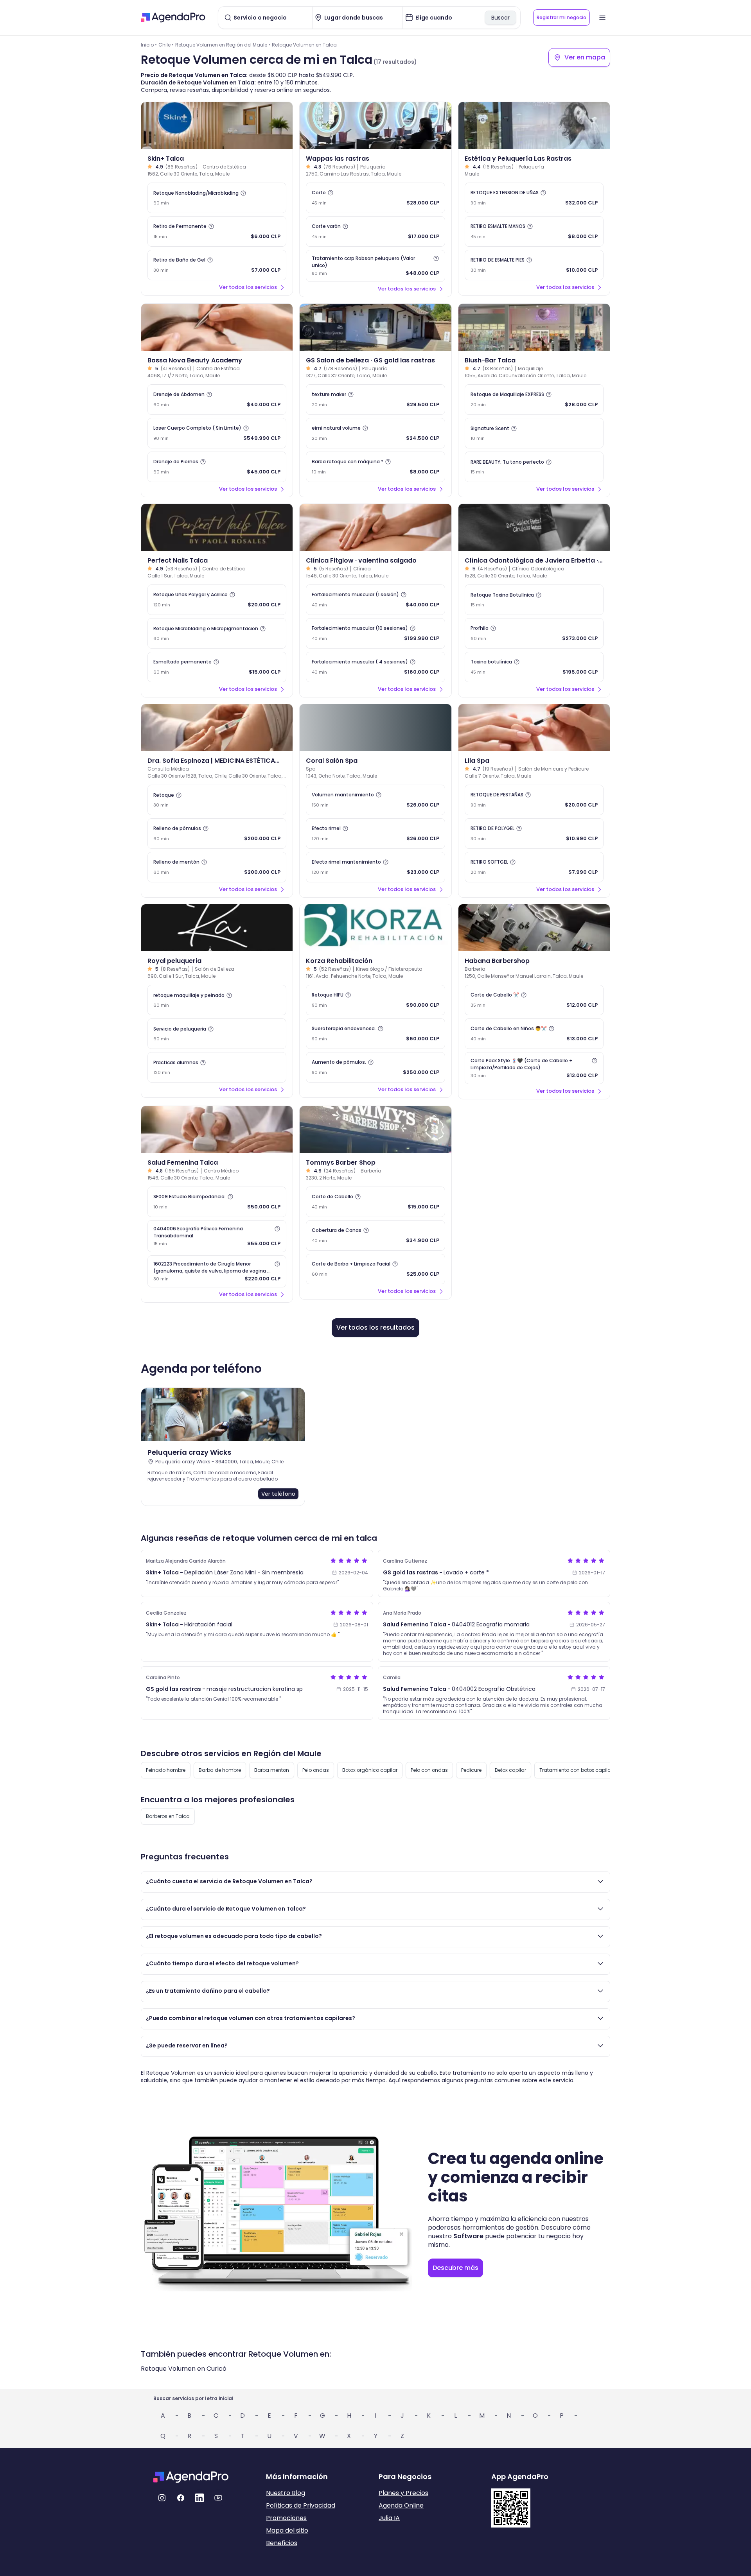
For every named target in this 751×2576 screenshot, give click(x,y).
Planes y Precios (403, 2493)
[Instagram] (162, 2498)
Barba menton (272, 1770)
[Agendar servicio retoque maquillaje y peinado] (217, 1000)
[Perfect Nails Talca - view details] (217, 527)
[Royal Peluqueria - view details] (217, 928)
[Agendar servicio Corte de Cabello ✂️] (534, 1000)
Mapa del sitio (287, 2530)
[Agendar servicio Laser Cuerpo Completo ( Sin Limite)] (217, 433)
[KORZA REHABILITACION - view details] (375, 928)
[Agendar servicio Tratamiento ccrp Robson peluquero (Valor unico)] (375, 266)
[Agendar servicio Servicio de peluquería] (217, 1034)
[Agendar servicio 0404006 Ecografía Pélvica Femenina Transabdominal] (217, 1236)
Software (468, 2236)
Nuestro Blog (286, 2493)
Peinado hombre (166, 1770)
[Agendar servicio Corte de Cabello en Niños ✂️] (534, 1034)
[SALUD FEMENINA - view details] (217, 1129)
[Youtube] (218, 2498)
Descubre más (455, 2268)
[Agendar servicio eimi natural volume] (375, 433)
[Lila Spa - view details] (534, 728)
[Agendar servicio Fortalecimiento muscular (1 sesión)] (375, 600)
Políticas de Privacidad (301, 2505)
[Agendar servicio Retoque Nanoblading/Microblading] (217, 198)
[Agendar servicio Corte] (375, 198)
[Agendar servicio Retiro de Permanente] (217, 231)
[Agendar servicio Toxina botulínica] (534, 667)
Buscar (500, 18)
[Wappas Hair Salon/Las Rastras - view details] (375, 125)
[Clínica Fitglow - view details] (375, 527)
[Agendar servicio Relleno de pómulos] (217, 834)
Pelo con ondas (429, 1770)
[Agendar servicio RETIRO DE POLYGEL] (534, 834)
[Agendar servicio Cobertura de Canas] (375, 1235)
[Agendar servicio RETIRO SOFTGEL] (534, 867)
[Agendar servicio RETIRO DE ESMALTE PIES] (534, 265)
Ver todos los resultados (375, 1327)
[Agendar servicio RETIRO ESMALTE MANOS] (534, 231)
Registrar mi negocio (561, 17)
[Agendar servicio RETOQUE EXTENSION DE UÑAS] (534, 198)
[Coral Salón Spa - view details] (375, 728)
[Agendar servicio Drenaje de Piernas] (217, 467)
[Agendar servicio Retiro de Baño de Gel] (217, 265)
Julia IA (389, 2518)
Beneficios (282, 2543)
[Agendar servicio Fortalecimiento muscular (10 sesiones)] (375, 633)
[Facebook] (181, 2498)
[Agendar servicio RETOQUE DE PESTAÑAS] (534, 800)
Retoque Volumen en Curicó (184, 2369)
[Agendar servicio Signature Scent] (534, 433)
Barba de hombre (220, 1770)
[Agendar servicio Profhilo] (534, 633)
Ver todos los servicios (248, 287)
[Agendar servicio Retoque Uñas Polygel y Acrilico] (217, 600)
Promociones (286, 2518)
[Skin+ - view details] (217, 125)
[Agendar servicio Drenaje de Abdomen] (217, 400)
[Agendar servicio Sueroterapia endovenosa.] (375, 1034)
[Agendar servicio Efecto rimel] (375, 834)
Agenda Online (401, 2505)
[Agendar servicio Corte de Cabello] (375, 1202)
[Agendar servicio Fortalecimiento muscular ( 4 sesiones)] (375, 667)
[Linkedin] (199, 2498)
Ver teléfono (278, 1494)
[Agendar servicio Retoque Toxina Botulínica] (534, 600)
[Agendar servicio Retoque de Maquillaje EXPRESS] (534, 400)
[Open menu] (602, 18)
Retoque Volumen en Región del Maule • (223, 45)
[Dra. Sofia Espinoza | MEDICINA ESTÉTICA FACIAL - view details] (217, 728)
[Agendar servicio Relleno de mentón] (217, 867)
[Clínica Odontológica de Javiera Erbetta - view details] (534, 527)
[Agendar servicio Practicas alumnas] (217, 1067)
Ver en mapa (585, 57)
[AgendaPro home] (173, 18)
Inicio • (149, 45)
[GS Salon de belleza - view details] (375, 327)
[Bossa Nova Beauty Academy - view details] (217, 327)
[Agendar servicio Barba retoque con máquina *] (375, 467)
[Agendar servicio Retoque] (217, 800)
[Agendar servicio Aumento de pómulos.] (375, 1067)
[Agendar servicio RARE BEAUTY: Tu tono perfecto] (534, 467)
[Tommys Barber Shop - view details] (375, 1129)
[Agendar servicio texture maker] (375, 400)
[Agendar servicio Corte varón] (375, 231)
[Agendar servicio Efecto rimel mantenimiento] (375, 867)
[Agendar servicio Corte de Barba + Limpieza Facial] (375, 1269)
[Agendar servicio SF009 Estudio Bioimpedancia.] (217, 1202)
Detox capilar (510, 1770)
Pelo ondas (316, 1770)
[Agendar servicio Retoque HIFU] (375, 1000)
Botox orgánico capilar (370, 1770)
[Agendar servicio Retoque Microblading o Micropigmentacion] (217, 633)
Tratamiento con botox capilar (576, 1770)
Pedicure (471, 1770)
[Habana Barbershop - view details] (534, 928)
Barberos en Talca (168, 1816)
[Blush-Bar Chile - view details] (534, 327)
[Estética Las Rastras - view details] (534, 125)
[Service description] (243, 193)
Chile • (166, 45)
